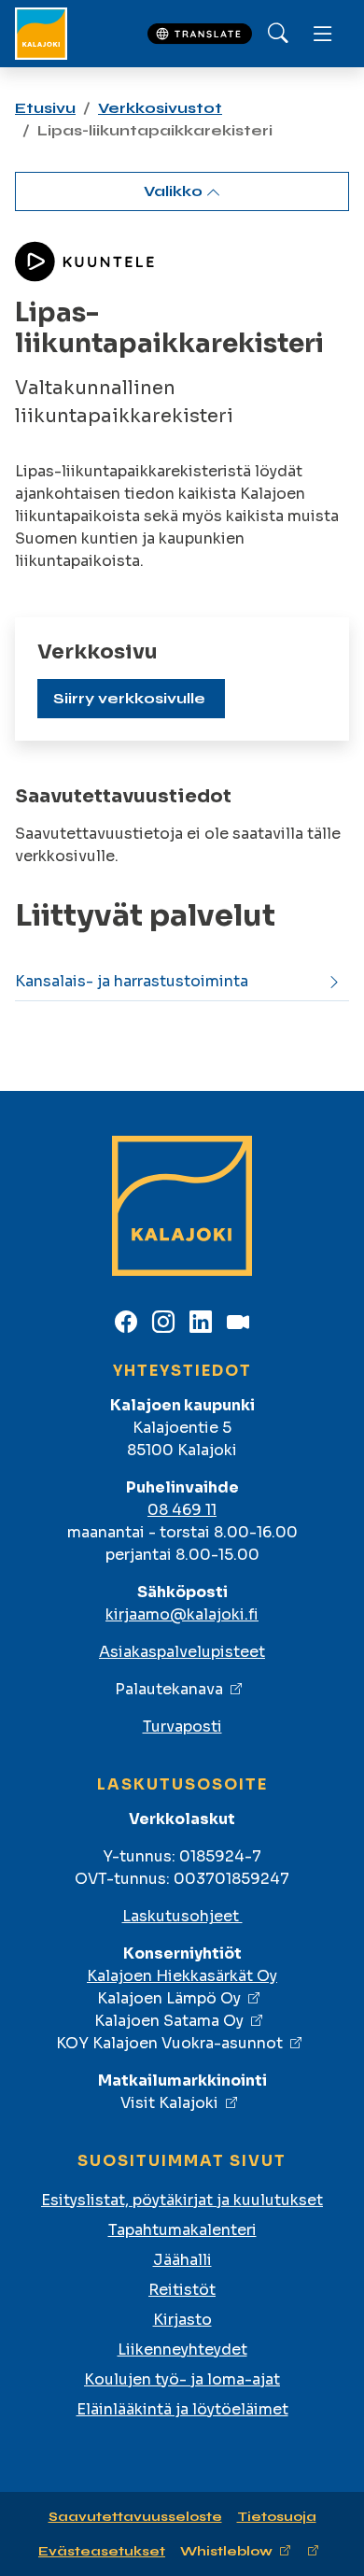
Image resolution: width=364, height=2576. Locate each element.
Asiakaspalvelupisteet (182, 1652)
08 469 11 (182, 1510)
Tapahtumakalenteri (182, 2230)
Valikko (175, 191)
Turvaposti (182, 1727)
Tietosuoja (277, 2517)
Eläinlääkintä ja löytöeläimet (182, 2409)
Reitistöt (182, 2290)
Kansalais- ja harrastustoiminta (132, 981)
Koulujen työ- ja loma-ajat (182, 2379)
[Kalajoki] (41, 34)
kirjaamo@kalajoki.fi (182, 1614)
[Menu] (323, 34)
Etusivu (45, 108)
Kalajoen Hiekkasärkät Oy (182, 1976)
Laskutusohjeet (182, 1916)
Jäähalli (182, 2260)
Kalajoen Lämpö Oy (169, 1998)
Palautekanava (169, 1689)
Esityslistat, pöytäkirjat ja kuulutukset (182, 2200)
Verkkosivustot (160, 108)
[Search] (278, 34)
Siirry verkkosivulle (129, 698)
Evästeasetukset (102, 2551)
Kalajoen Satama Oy (169, 2021)
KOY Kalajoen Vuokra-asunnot (169, 2043)
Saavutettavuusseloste (135, 2517)
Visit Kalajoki (169, 2103)
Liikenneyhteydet (182, 2350)
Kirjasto (182, 2320)
